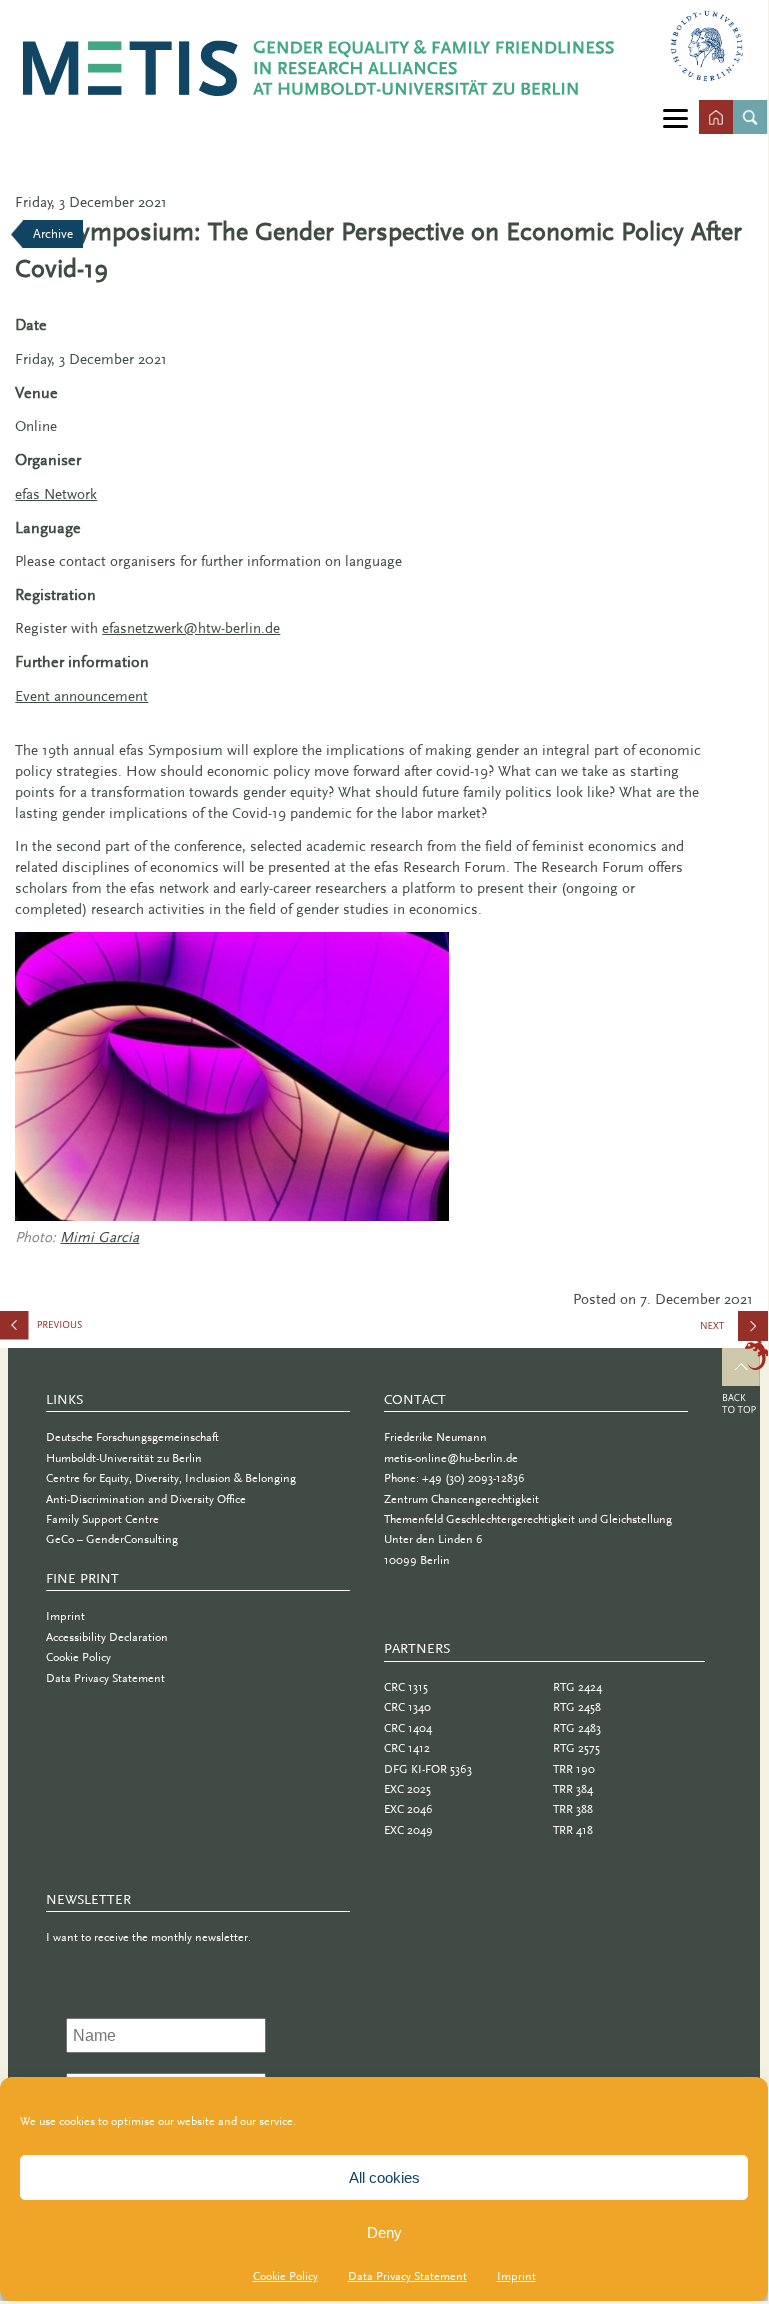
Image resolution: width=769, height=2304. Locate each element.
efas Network (56, 494)
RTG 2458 (577, 1707)
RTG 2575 (576, 1748)
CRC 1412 (407, 1748)
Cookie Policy (285, 2276)
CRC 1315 (406, 1687)
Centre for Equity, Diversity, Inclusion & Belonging (171, 1478)
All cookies (384, 2177)
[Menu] (675, 117)
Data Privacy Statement (407, 2276)
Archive (53, 233)
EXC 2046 (408, 1809)
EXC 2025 (407, 1789)
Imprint (516, 2276)
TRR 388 (573, 1809)
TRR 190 (574, 1769)
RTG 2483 (577, 1728)
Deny (384, 2232)
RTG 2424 (577, 1687)
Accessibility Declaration (107, 1637)
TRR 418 (573, 1830)
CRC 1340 (407, 1707)
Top (745, 1380)
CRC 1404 (408, 1728)
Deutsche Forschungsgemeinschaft (132, 1437)
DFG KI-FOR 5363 (428, 1769)
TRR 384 (573, 1789)
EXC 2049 (408, 1830)
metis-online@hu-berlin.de (451, 1458)
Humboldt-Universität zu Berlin (124, 1458)
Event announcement (81, 696)
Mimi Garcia (99, 1237)
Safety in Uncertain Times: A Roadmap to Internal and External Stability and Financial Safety (735, 1333)
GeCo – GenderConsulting (112, 1539)
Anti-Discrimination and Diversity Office (146, 1499)
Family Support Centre (102, 1519)
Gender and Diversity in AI (100, 1329)
